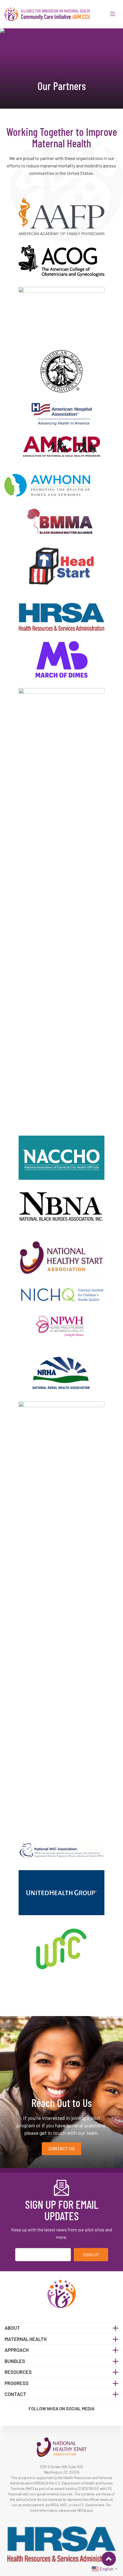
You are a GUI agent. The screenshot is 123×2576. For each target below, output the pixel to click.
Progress (17, 2383)
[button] (113, 14)
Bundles (15, 2361)
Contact (15, 2394)
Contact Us (61, 2148)
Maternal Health (26, 2339)
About (12, 2328)
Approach (17, 2350)
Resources (18, 2372)
